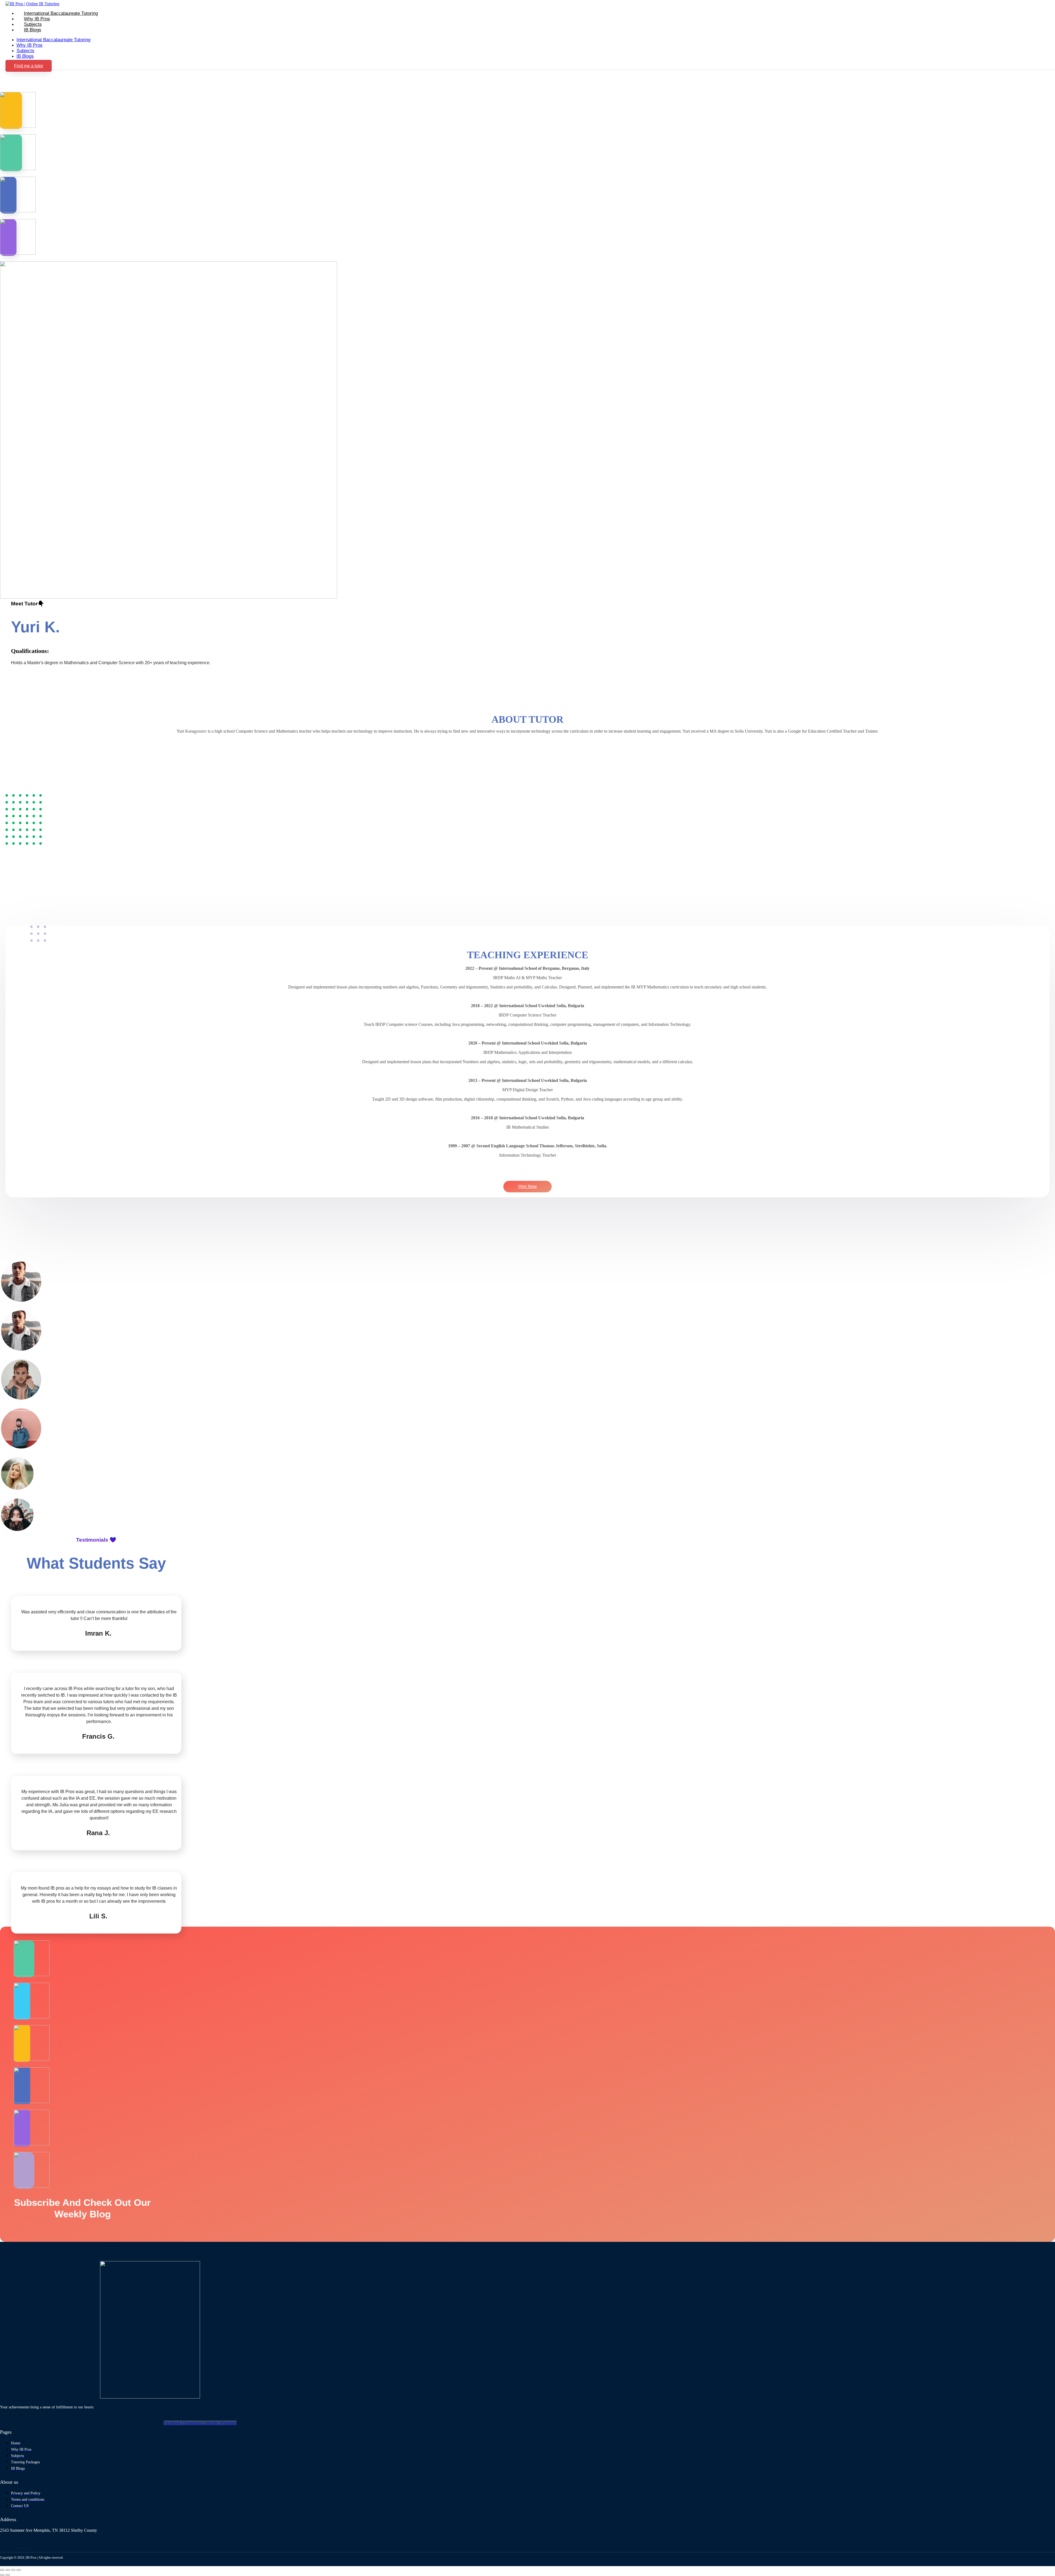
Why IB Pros (37, 19)
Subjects (33, 24)
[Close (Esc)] (19, 2570)
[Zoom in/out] (2, 2570)
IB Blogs (33, 30)
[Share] (13, 2570)
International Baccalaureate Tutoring (61, 13)
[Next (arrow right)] (8, 2575)
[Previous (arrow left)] (2, 2575)
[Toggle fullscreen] (8, 2570)
